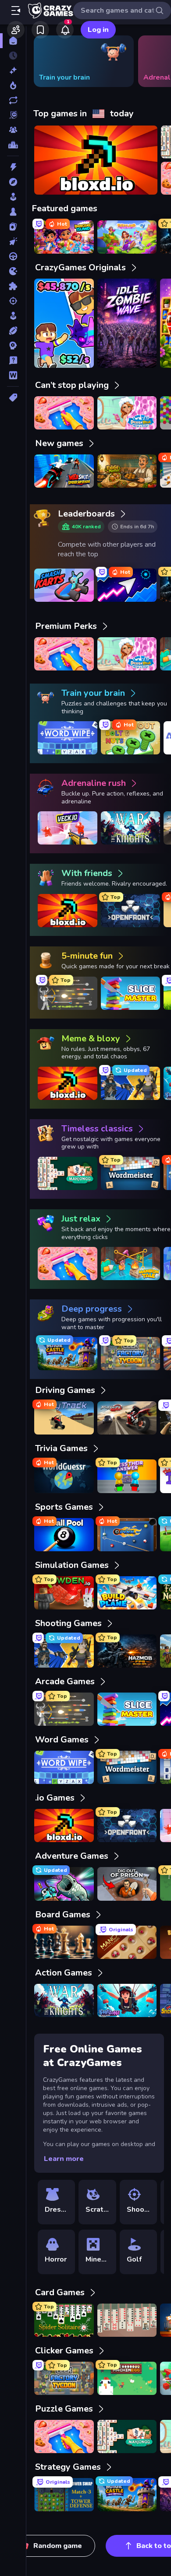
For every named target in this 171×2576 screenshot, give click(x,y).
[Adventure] (13, 182)
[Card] (13, 227)
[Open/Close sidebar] (16, 10)
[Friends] (16, 30)
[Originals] (13, 115)
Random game (58, 2546)
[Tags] (13, 398)
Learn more (64, 2159)
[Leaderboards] (13, 145)
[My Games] (40, 30)
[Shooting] (13, 301)
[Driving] (13, 256)
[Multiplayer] (13, 130)
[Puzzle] (13, 286)
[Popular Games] (13, 85)
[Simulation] (13, 316)
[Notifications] (65, 30)
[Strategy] (13, 346)
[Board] (13, 212)
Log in (98, 30)
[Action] (13, 167)
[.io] (13, 271)
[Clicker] (13, 241)
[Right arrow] (151, 61)
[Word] (13, 375)
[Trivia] (13, 360)
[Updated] (13, 100)
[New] (13, 70)
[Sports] (13, 331)
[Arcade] (13, 197)
